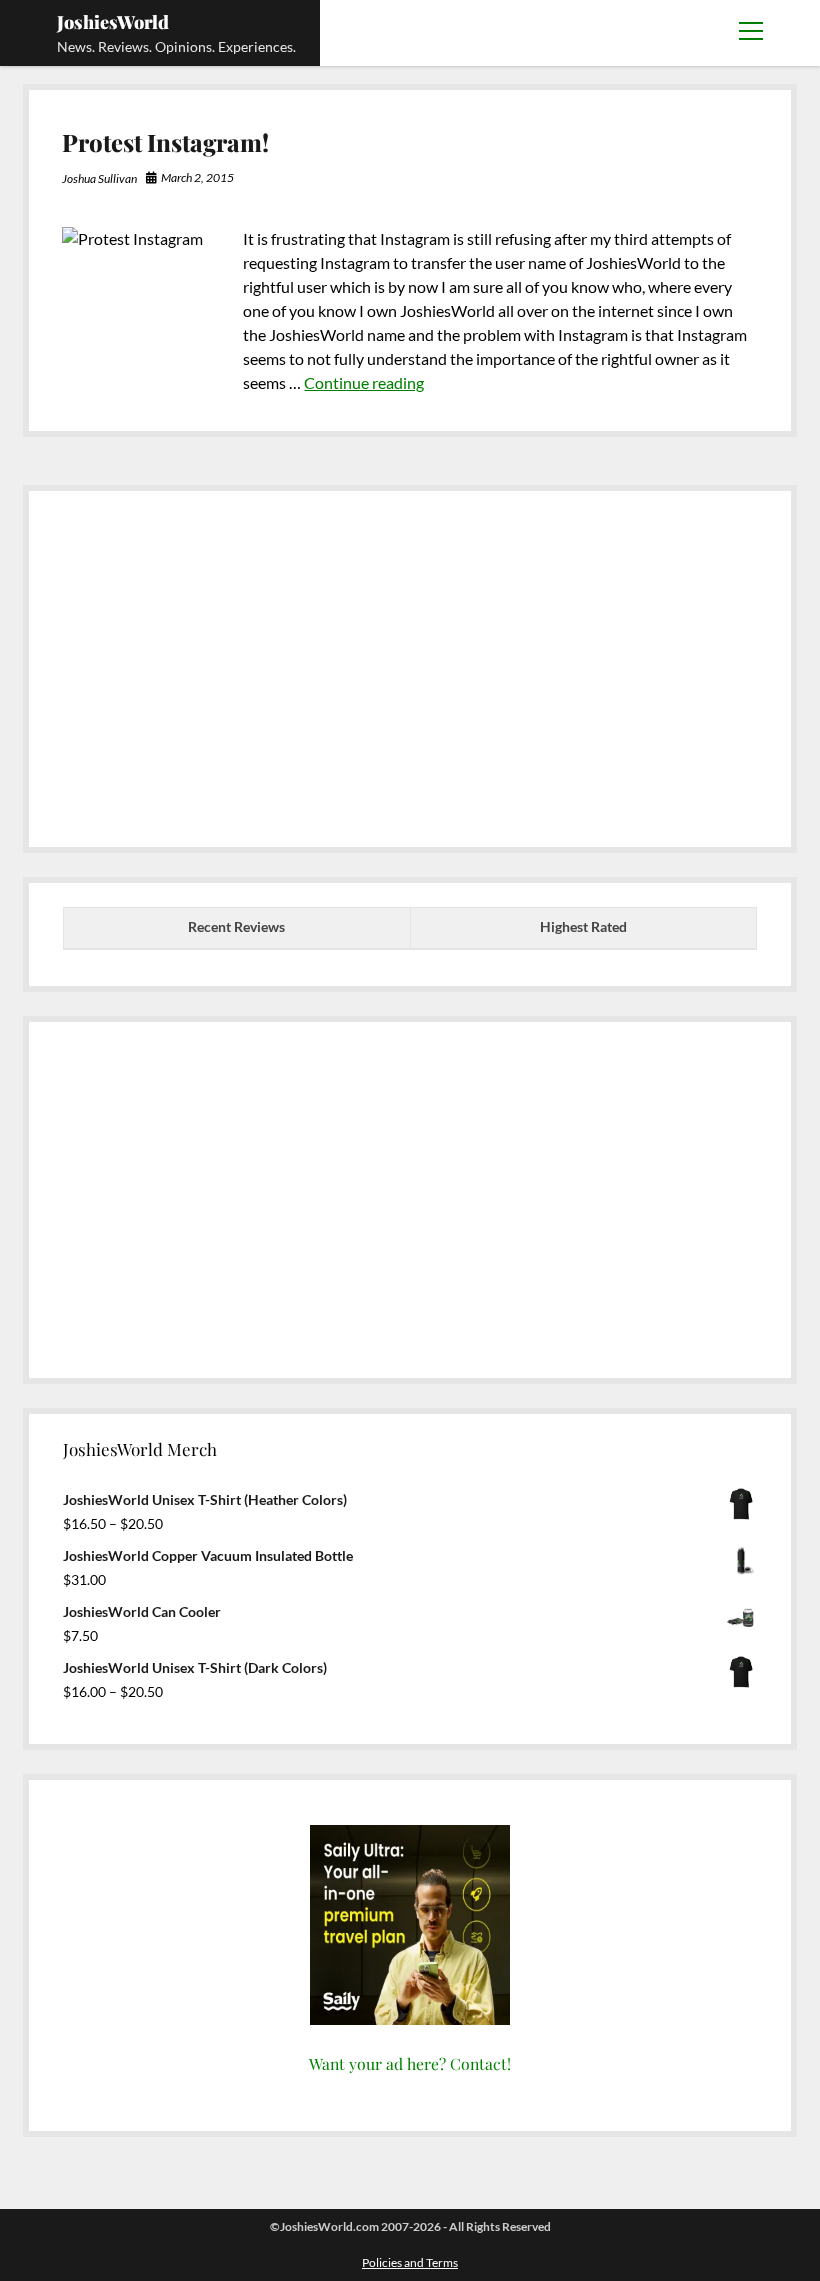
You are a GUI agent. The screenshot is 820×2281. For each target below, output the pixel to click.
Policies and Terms (410, 2262)
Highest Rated (583, 926)
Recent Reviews (236, 926)
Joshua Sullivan (99, 178)
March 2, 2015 (197, 177)
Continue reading (364, 382)
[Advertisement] (410, 663)
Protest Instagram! (165, 142)
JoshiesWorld (113, 22)
